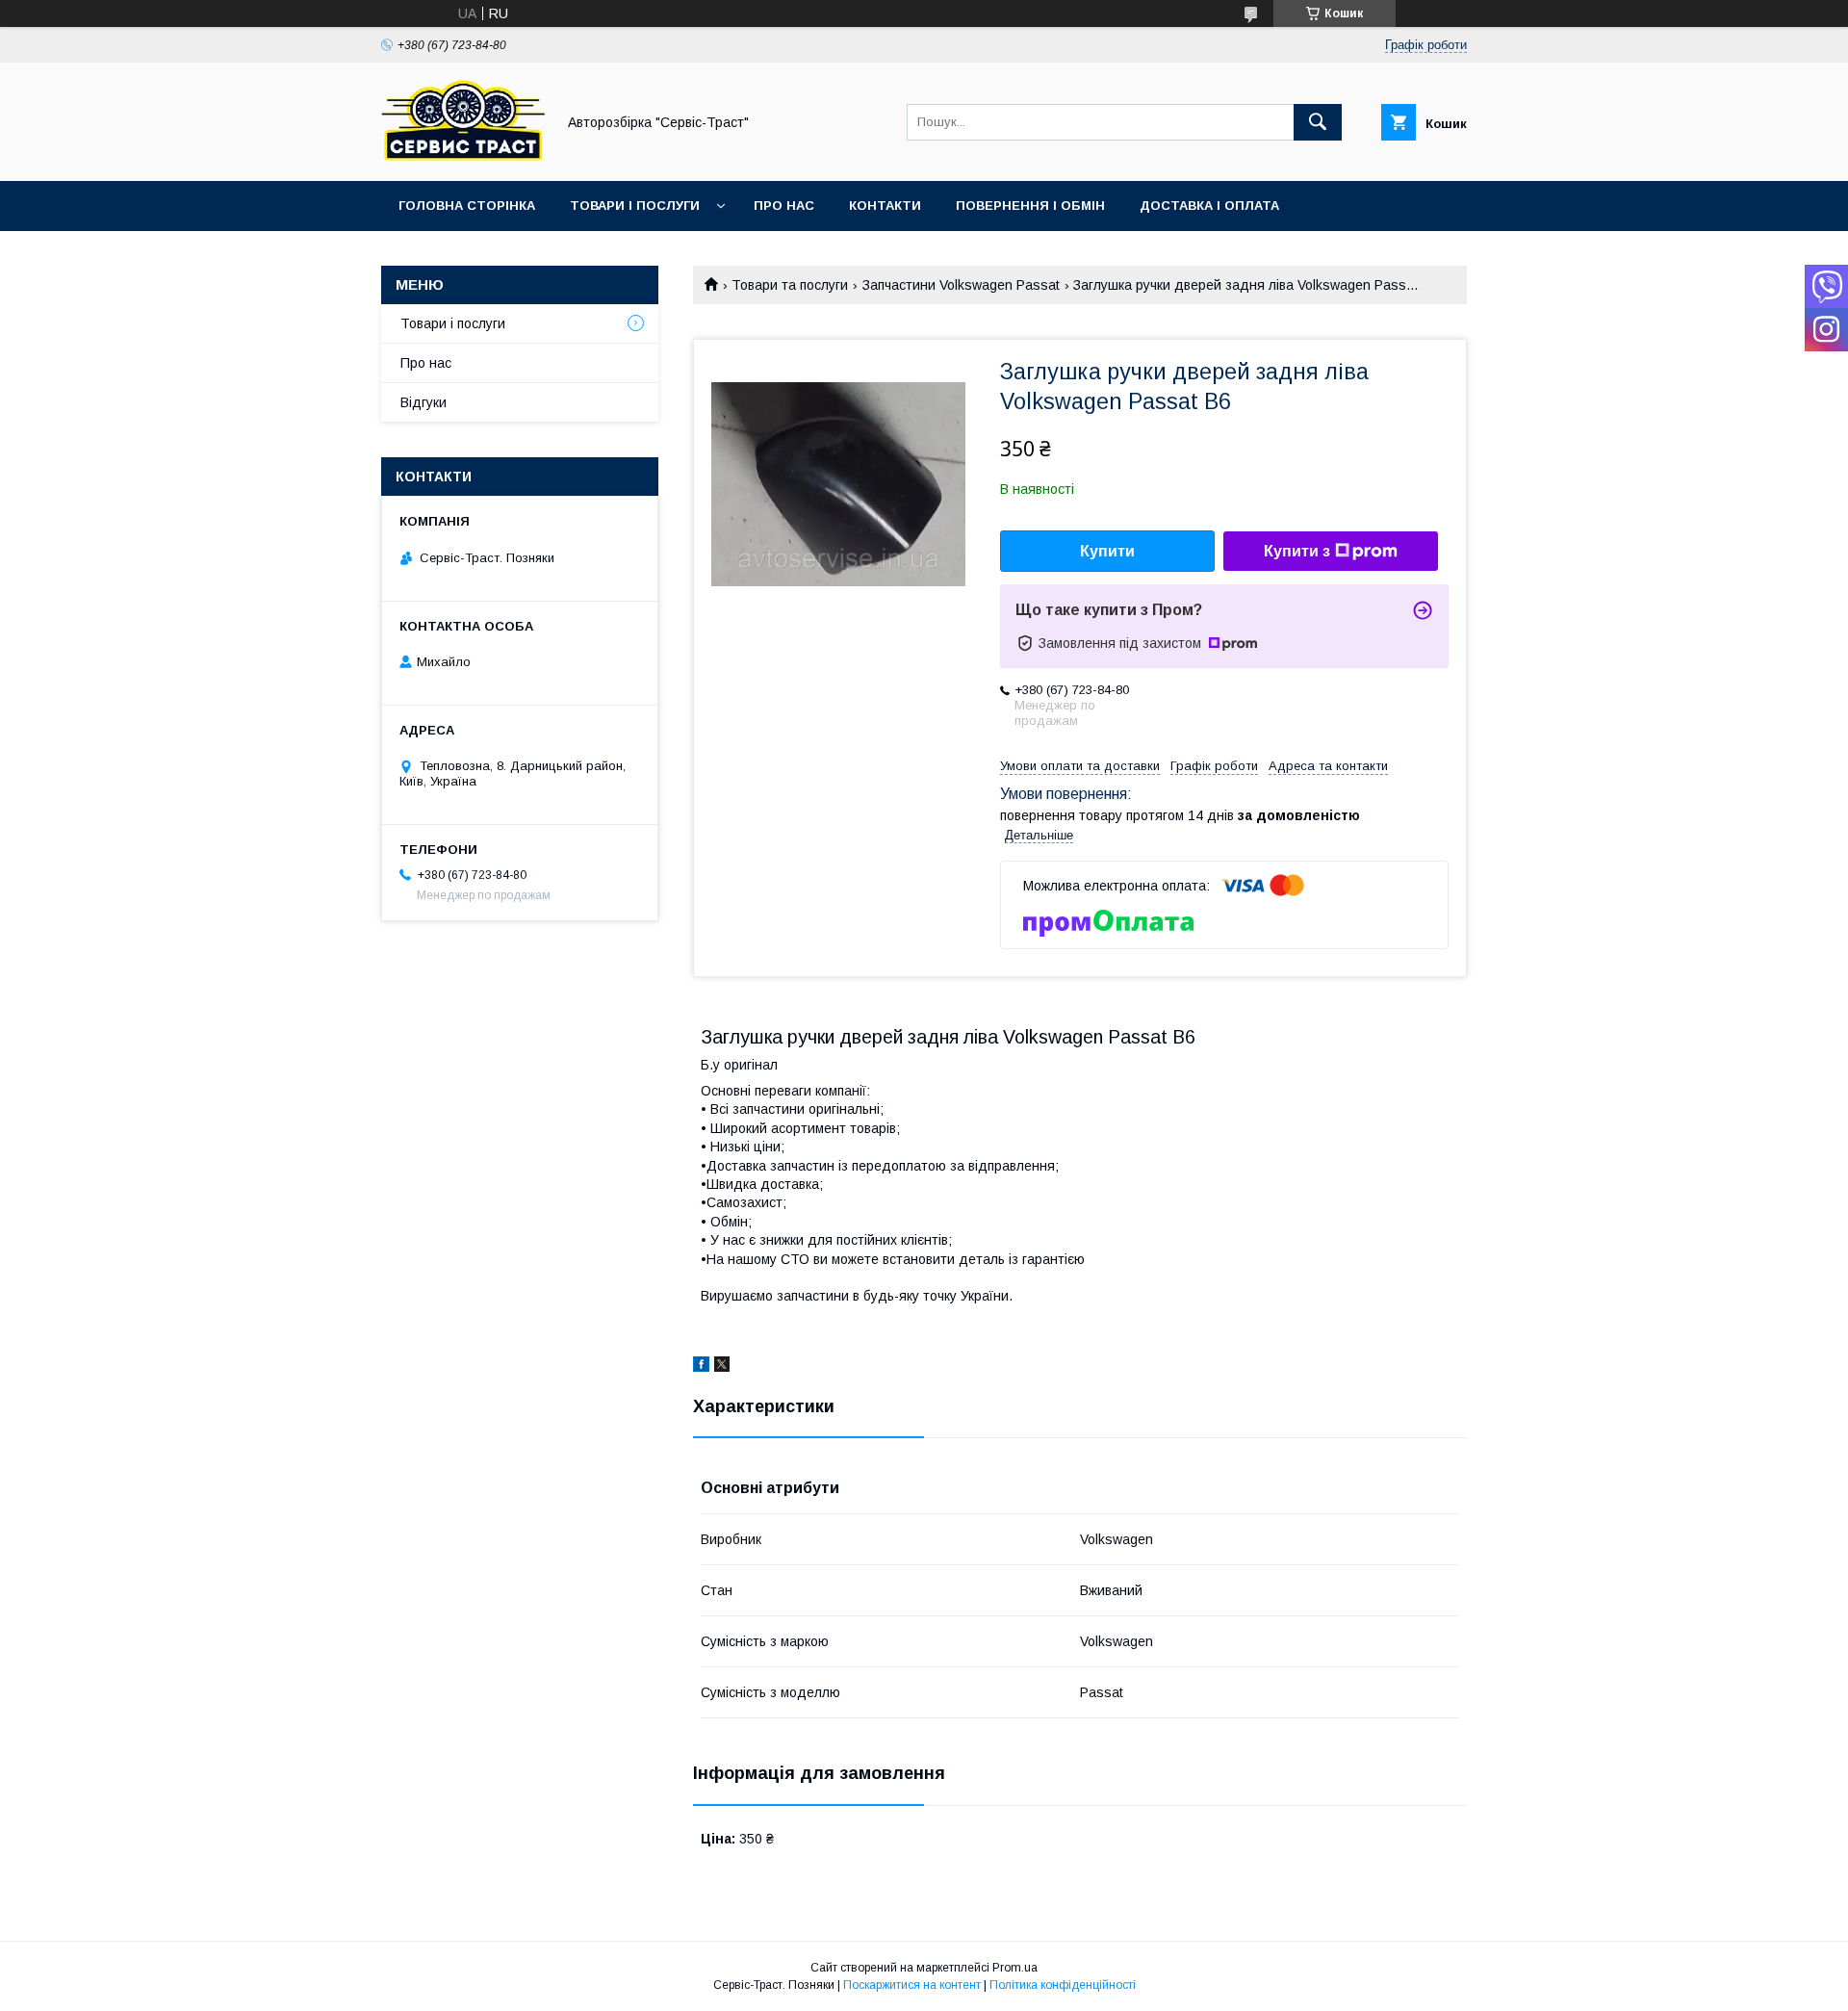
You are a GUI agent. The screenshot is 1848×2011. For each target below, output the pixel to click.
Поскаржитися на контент (912, 1985)
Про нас (784, 206)
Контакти (885, 206)
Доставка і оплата (1209, 206)
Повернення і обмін (1030, 206)
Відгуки (423, 402)
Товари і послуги (635, 206)
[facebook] (701, 1367)
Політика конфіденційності (1063, 1985)
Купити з (1297, 551)
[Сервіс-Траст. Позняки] (463, 156)
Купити (1107, 551)
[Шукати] (1318, 122)
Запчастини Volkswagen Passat (961, 285)
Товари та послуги (790, 285)
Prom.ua (1015, 1968)
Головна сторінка (467, 206)
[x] (722, 1367)
